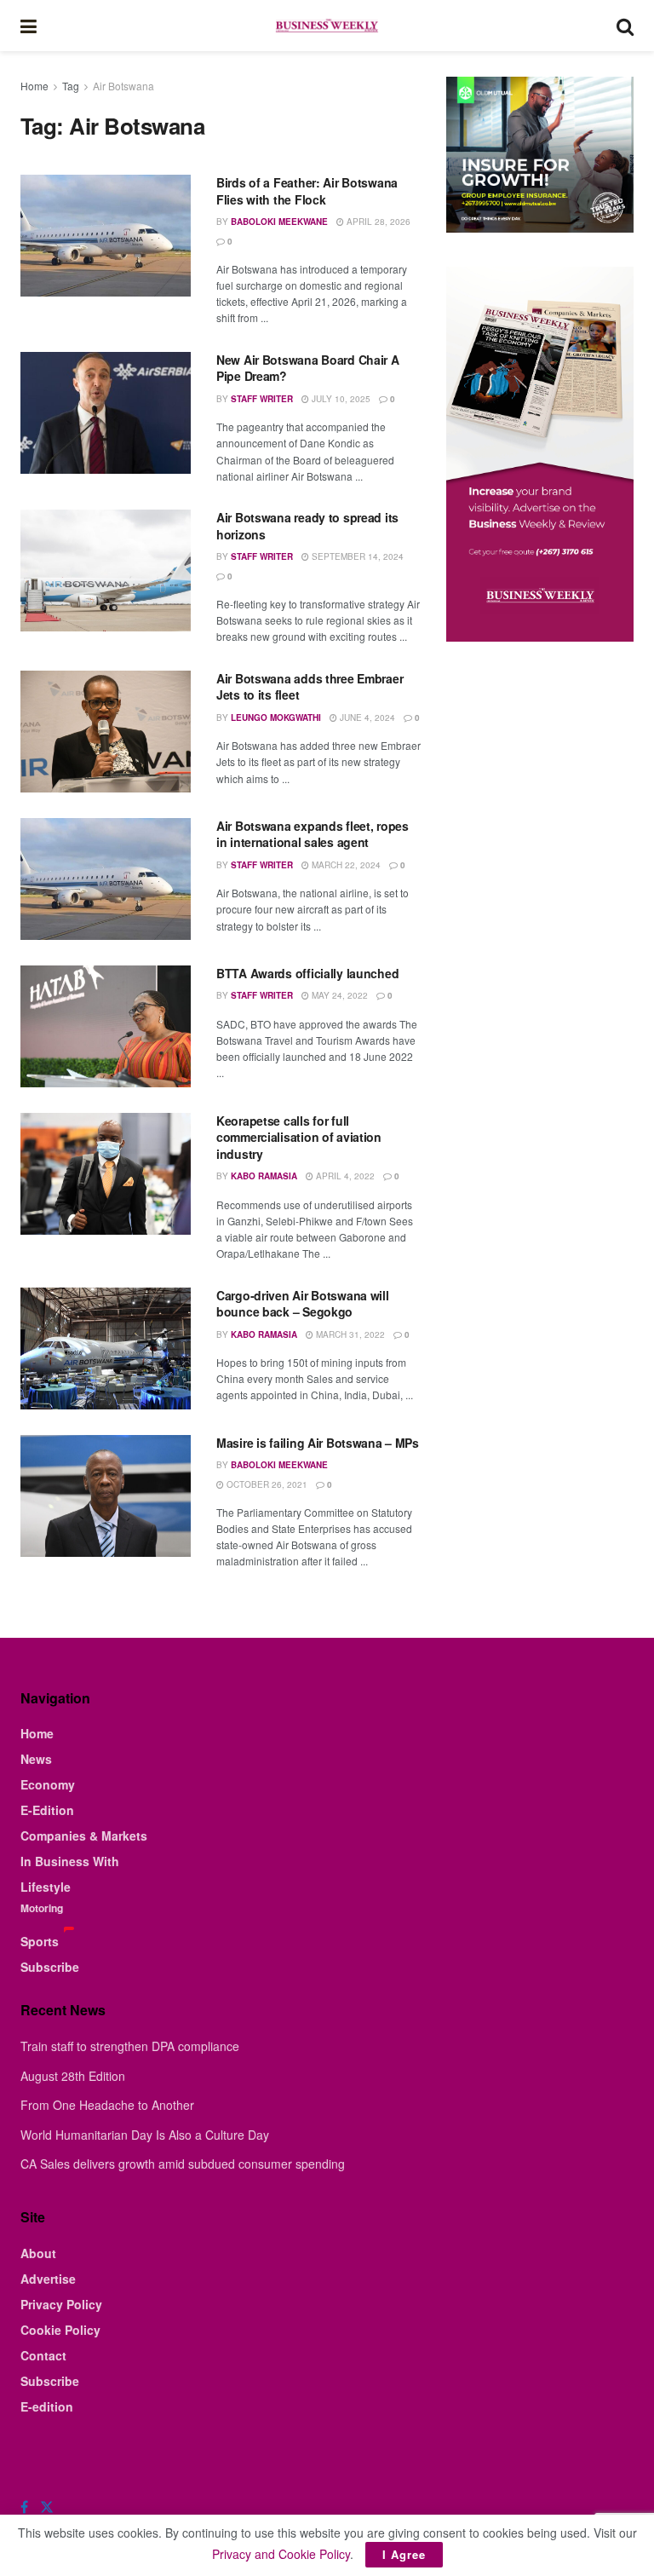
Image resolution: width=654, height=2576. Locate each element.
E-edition (47, 2406)
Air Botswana (123, 86)
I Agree (404, 2554)
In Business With (70, 1861)
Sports (40, 1941)
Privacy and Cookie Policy (281, 2554)
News (36, 1759)
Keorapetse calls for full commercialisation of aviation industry (299, 1137)
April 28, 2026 (377, 222)
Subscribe (50, 1967)
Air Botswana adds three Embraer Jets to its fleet (310, 687)
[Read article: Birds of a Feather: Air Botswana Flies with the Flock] (106, 236)
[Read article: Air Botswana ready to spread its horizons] (106, 571)
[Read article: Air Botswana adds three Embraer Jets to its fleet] (106, 732)
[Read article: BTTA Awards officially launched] (106, 1026)
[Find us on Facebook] (24, 2507)
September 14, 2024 (356, 556)
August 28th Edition (73, 2076)
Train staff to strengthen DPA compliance (130, 2046)
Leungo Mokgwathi (276, 717)
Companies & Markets (84, 1835)
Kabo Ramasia (264, 1176)
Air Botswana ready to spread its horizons (307, 526)
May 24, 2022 (338, 995)
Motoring (42, 1908)
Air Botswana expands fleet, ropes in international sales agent (313, 834)
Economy (48, 1784)
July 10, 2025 (340, 399)
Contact (43, 2355)
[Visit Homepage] (326, 26)
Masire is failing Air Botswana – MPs (318, 1443)
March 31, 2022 (349, 1334)
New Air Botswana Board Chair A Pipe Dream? (308, 368)
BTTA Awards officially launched (307, 973)
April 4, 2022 (344, 1176)
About (38, 2253)
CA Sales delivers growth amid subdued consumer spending (183, 2164)
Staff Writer (262, 399)
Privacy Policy (61, 2304)
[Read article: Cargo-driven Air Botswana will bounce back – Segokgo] (106, 1349)
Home (34, 86)
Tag (71, 86)
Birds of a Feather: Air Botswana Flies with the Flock (307, 191)
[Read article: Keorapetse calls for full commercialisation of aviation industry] (106, 1174)
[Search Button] (625, 26)
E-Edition (47, 1810)
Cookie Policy (60, 2330)
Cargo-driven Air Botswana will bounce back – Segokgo (303, 1304)
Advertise (48, 2279)
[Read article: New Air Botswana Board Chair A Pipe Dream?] (106, 413)
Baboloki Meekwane (279, 222)
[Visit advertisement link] (540, 155)
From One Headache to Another (107, 2105)
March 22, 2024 (345, 865)
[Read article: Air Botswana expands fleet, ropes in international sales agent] (106, 879)
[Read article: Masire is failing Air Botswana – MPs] (106, 1496)
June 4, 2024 (366, 717)
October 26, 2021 (266, 1484)
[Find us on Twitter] (47, 2507)
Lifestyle (46, 1887)
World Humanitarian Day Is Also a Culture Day (145, 2135)
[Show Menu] (29, 26)
